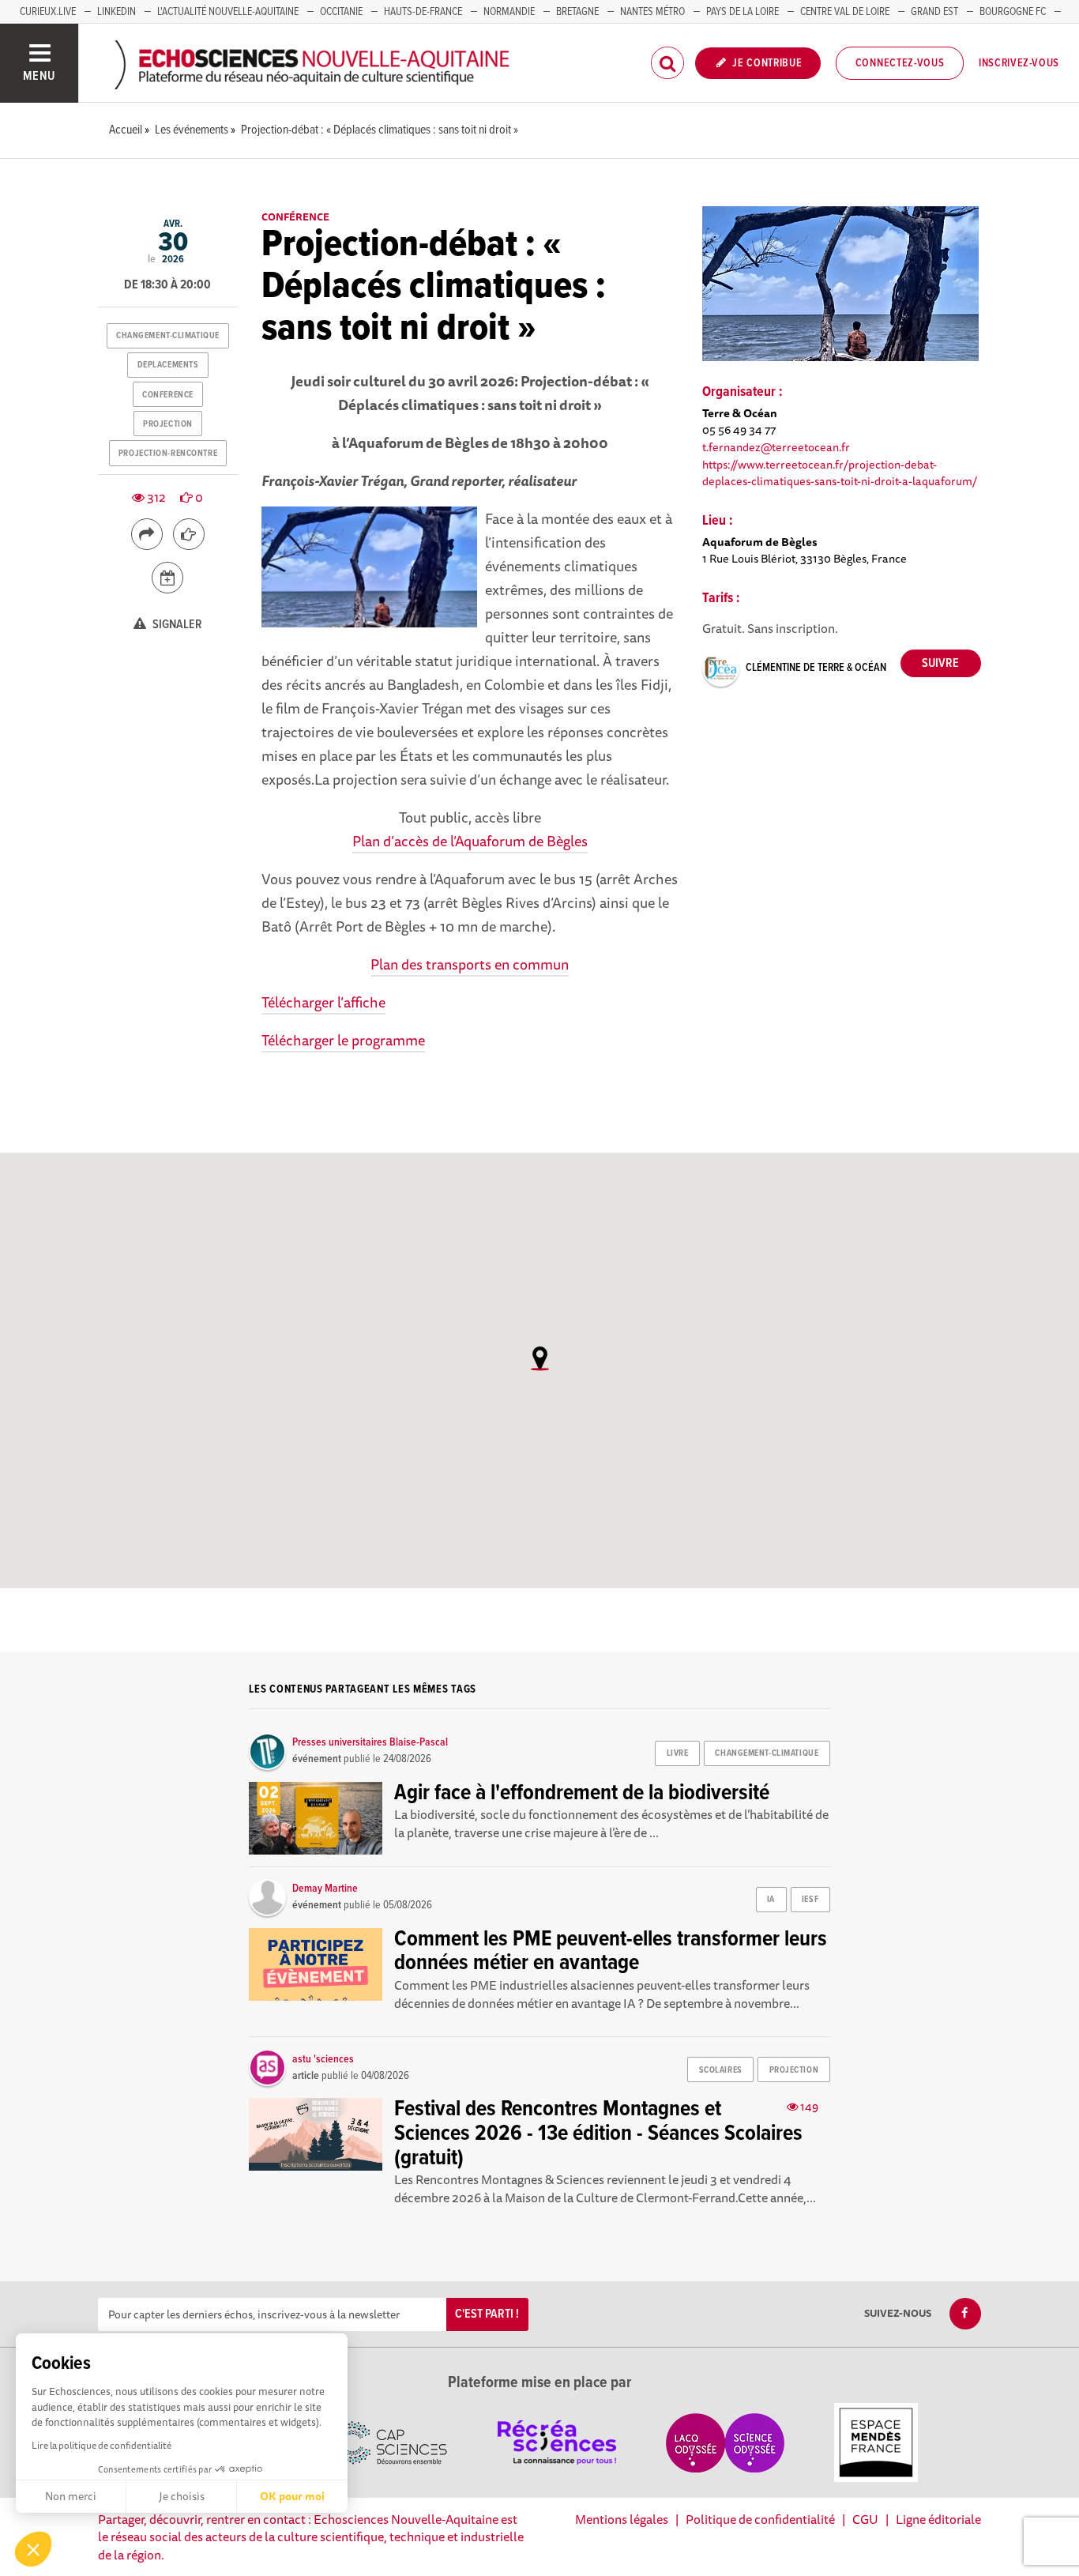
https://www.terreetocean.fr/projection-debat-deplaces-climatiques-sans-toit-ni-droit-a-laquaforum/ (840, 473)
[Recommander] (189, 534)
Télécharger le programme (343, 1040)
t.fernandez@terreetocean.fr (776, 447)
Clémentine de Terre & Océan (816, 668)
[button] (33, 2549)
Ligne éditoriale (938, 2519)
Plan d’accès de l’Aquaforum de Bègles (470, 841)
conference (168, 395)
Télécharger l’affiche (323, 1002)
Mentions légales (622, 2519)
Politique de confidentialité (760, 2519)
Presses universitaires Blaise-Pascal (370, 1742)
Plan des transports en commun (470, 964)
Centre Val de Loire (845, 12)
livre (678, 1753)
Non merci (71, 2496)
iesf (810, 1900)
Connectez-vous (900, 63)
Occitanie (341, 12)
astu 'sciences (323, 2059)
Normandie (509, 12)
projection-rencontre (168, 454)
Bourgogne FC (1013, 12)
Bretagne (577, 12)
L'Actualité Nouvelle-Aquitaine (228, 12)
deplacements (168, 365)
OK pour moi (292, 2496)
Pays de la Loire (743, 12)
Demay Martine (325, 1889)
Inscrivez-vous (1019, 63)
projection (168, 424)
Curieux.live (48, 12)
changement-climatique (168, 336)
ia (771, 1900)
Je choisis (182, 2496)
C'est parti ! (487, 2314)
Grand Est (934, 12)
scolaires (721, 2070)
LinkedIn (117, 12)
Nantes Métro (652, 12)
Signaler (176, 625)
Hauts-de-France (423, 12)
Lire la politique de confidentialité (102, 2445)
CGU (865, 2519)
